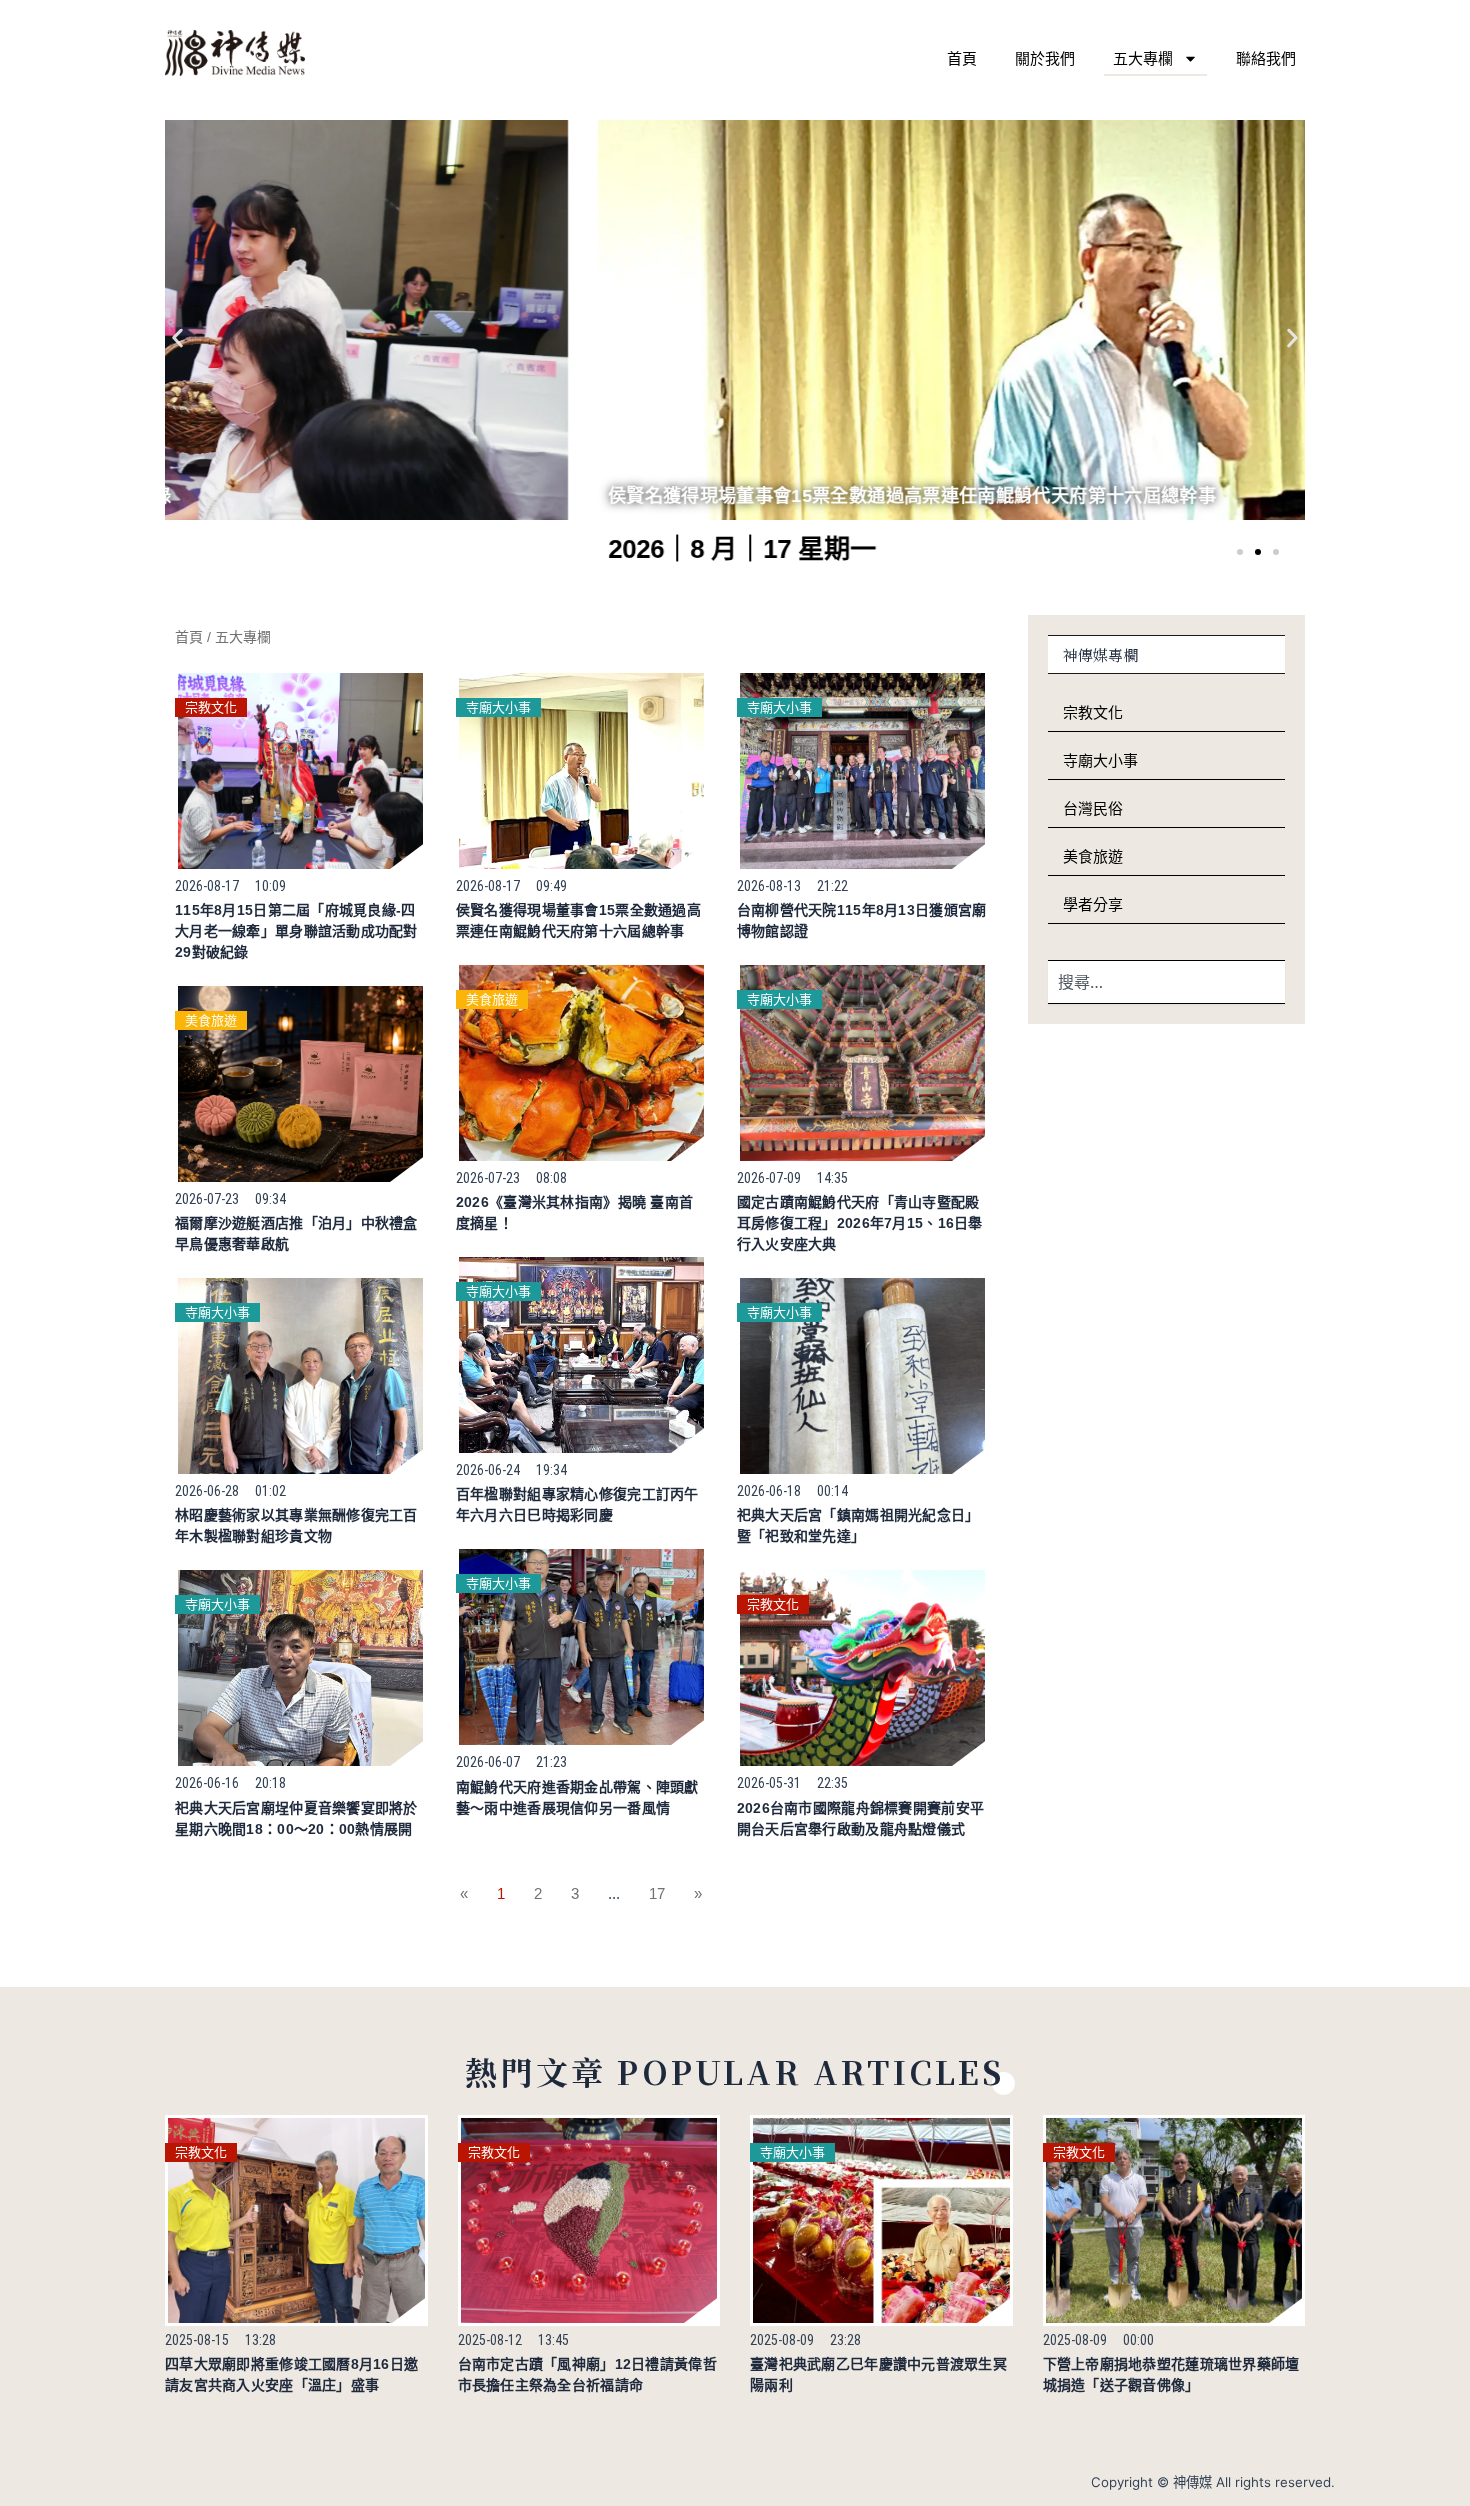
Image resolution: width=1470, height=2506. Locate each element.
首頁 (962, 58)
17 (657, 1893)
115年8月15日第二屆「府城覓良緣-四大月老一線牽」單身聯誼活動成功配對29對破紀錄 (296, 931)
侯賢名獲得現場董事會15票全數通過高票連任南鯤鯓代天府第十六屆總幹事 (489, 496)
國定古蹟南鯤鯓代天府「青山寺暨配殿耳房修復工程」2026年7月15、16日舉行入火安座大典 (860, 1223)
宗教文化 (211, 707)
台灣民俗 (1093, 808)
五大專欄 (1143, 58)
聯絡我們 (1266, 58)
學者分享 (1093, 904)
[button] (177, 337)
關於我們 (1045, 58)
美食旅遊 (211, 1020)
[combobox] (1166, 982)
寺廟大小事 (498, 707)
